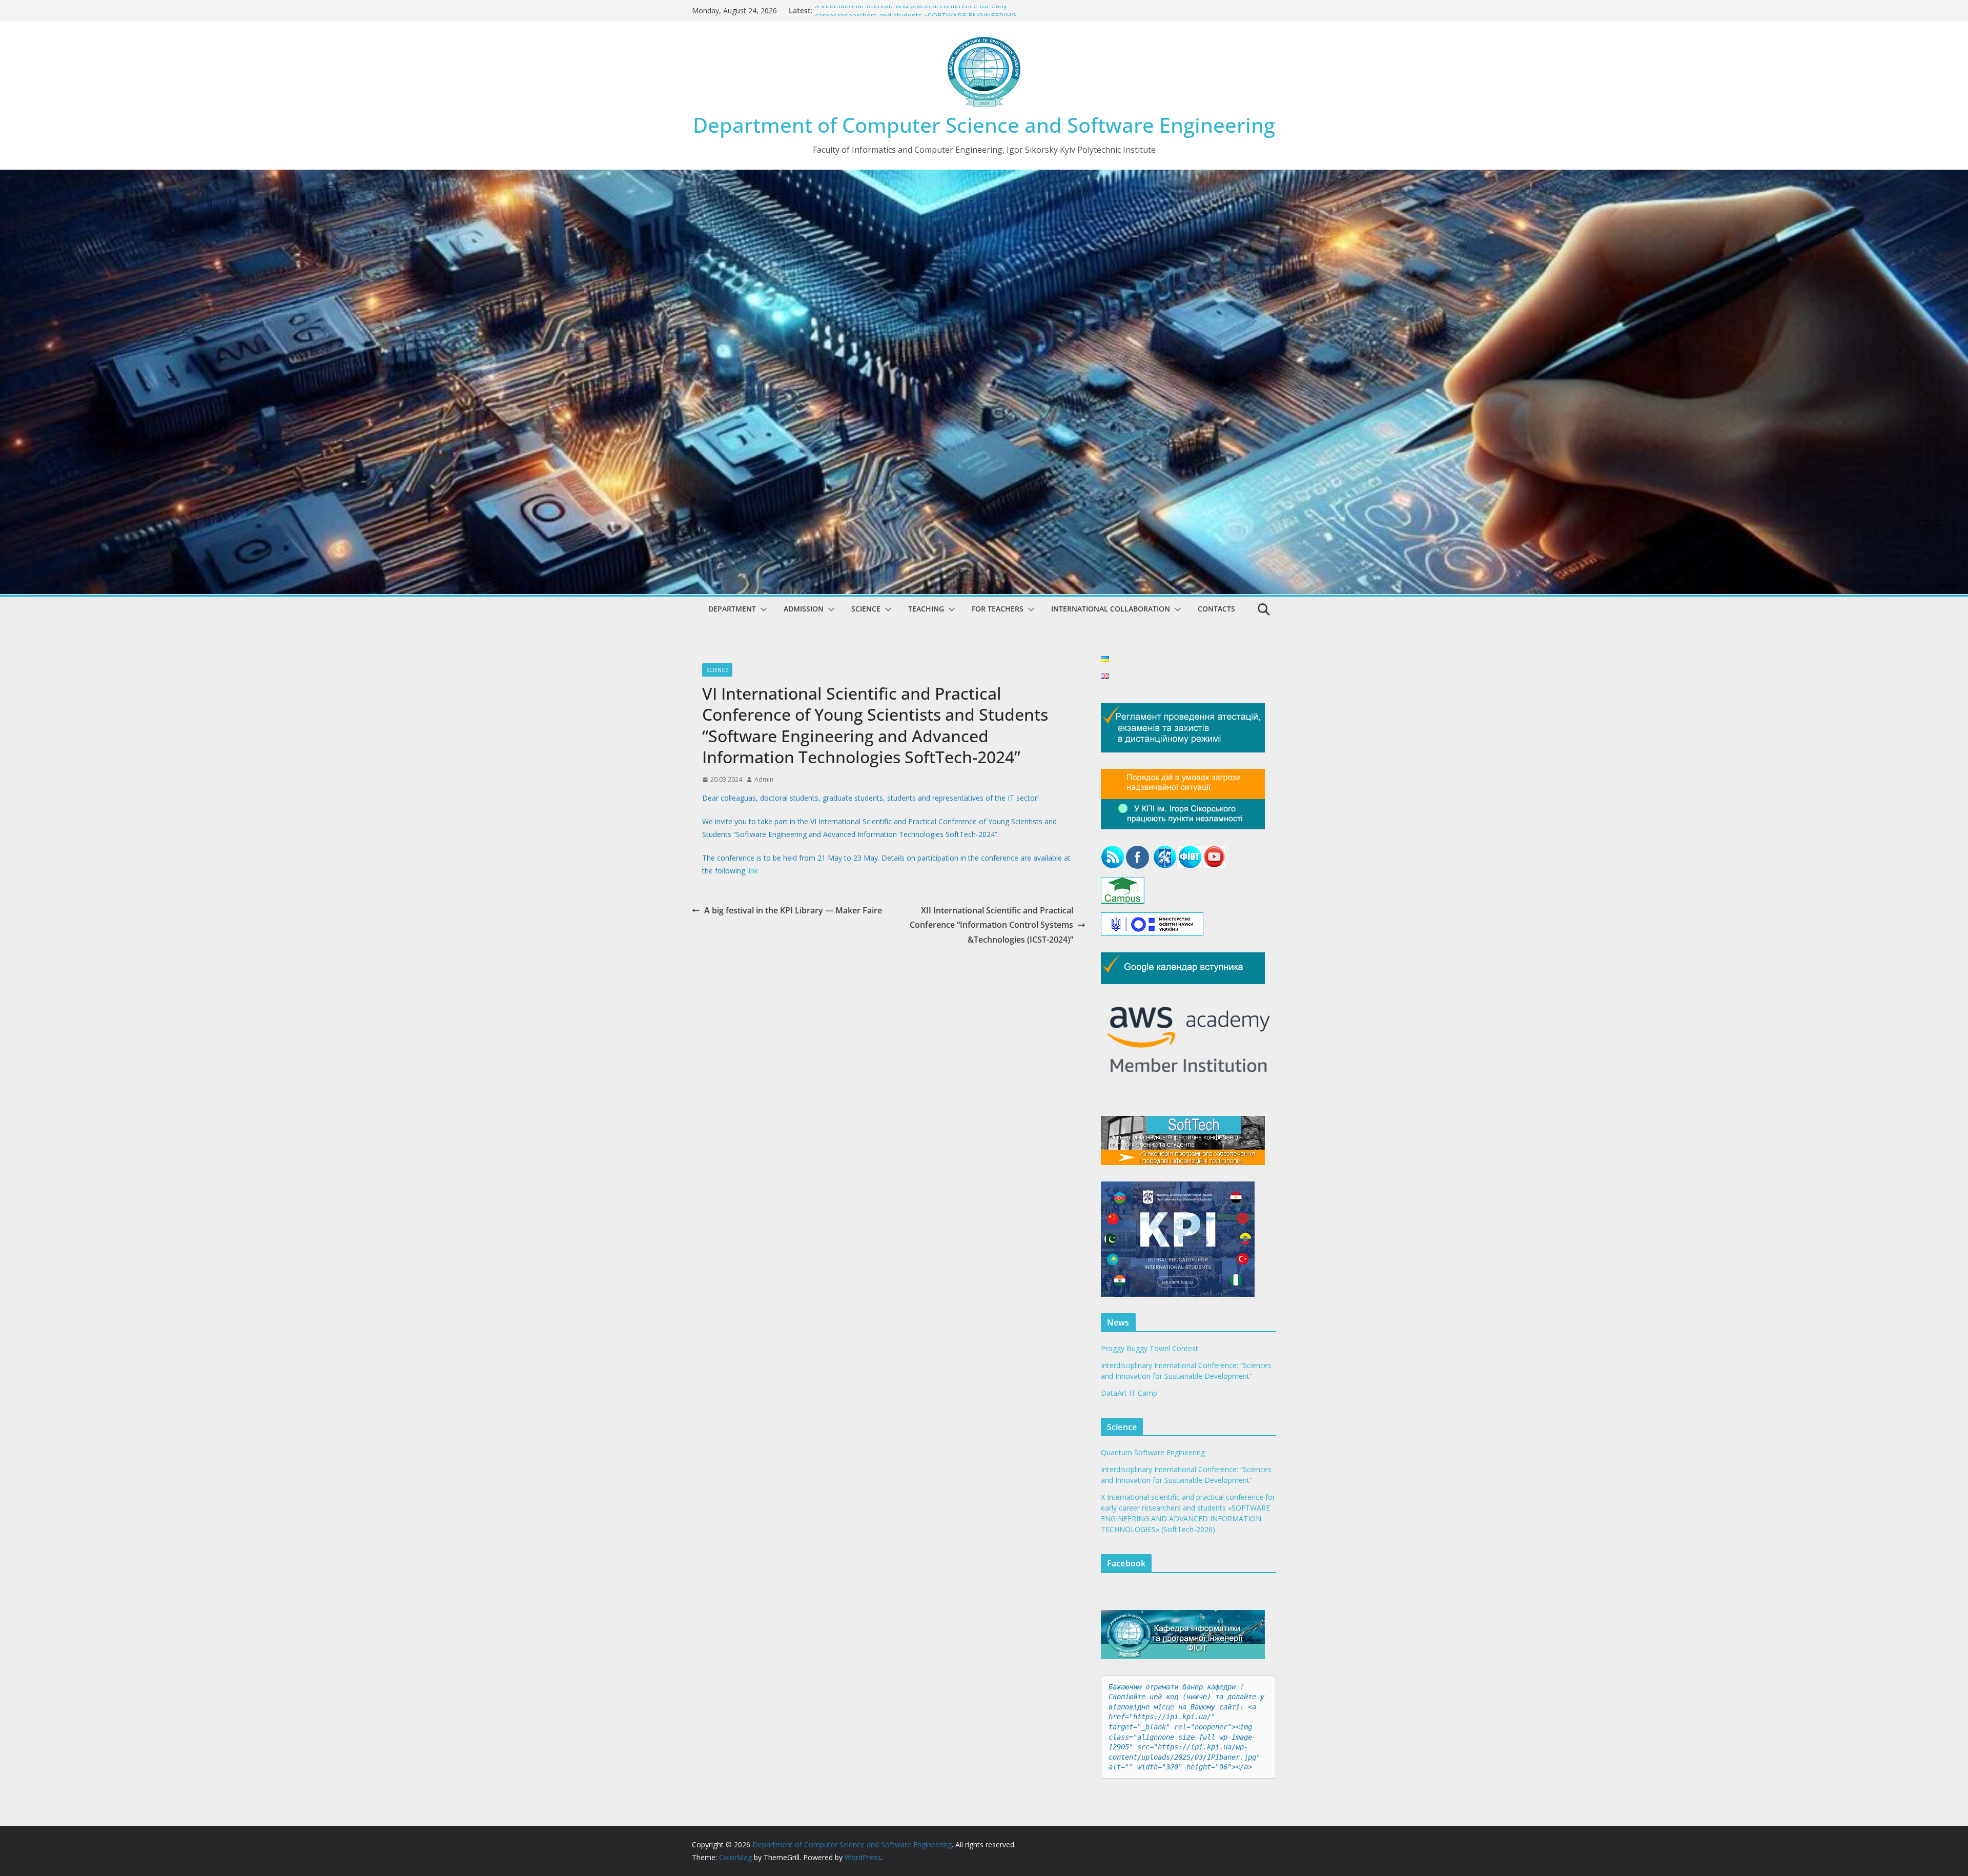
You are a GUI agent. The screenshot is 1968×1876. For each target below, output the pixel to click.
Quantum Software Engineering (1153, 1452)
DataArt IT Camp (1129, 1393)
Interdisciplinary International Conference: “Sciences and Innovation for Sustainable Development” (907, 12)
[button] (762, 609)
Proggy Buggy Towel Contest (1150, 1348)
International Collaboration (1111, 609)
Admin (764, 779)
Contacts (1216, 609)
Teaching (926, 609)
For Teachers (998, 609)
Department (732, 609)
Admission (804, 609)
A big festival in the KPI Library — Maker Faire (793, 910)
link (753, 871)
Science (866, 609)
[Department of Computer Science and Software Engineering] (984, 177)
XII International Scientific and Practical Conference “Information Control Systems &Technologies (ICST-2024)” (991, 925)
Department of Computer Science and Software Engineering (984, 125)
